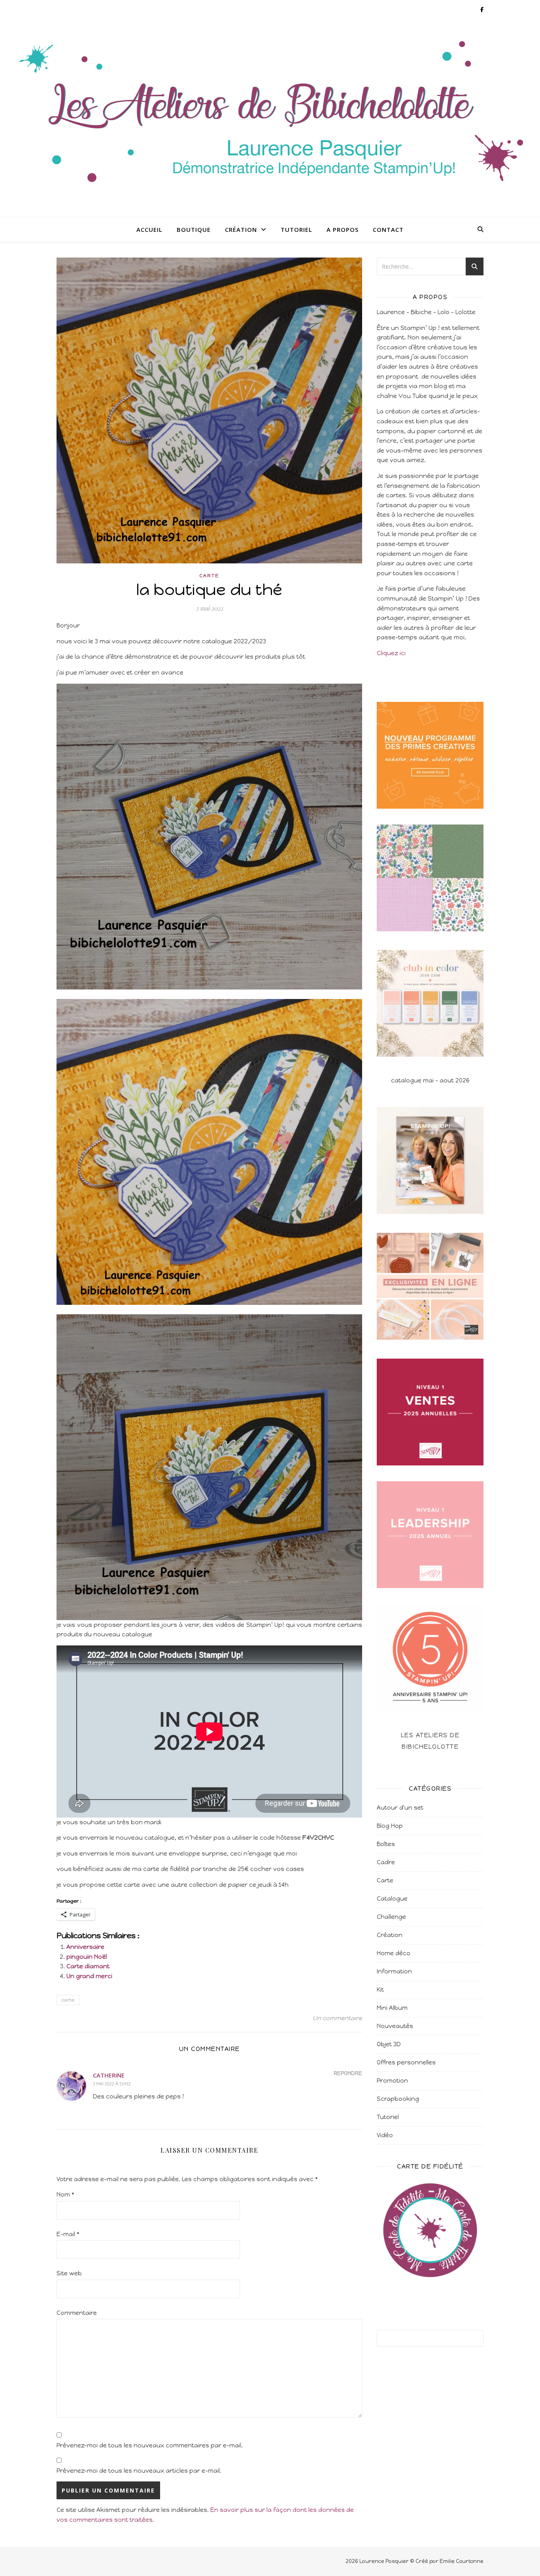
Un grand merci (89, 1976)
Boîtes (386, 1844)
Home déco (394, 1953)
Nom (65, 2195)
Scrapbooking (398, 2099)
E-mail (68, 2234)
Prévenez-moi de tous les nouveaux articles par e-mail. (139, 2471)
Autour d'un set (400, 1808)
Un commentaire (337, 2018)
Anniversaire (85, 1947)
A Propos (343, 229)
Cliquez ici (391, 653)
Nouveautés (395, 2026)
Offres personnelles (406, 2062)
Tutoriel (296, 229)
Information (394, 1971)
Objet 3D (389, 2044)
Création (241, 229)
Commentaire (77, 2313)
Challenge (391, 1917)
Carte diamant (88, 1966)
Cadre (386, 1862)
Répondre (348, 2073)
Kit (380, 1990)
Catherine (109, 2075)
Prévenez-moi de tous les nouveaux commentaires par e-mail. (150, 2445)
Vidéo (385, 2135)
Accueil (149, 229)
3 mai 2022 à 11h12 (112, 2084)
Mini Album (392, 2008)
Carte (209, 576)
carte (68, 2000)
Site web (69, 2273)
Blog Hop (390, 1826)
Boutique (194, 229)
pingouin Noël (87, 1957)
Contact (388, 229)
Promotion (392, 2081)
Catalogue (392, 1899)
